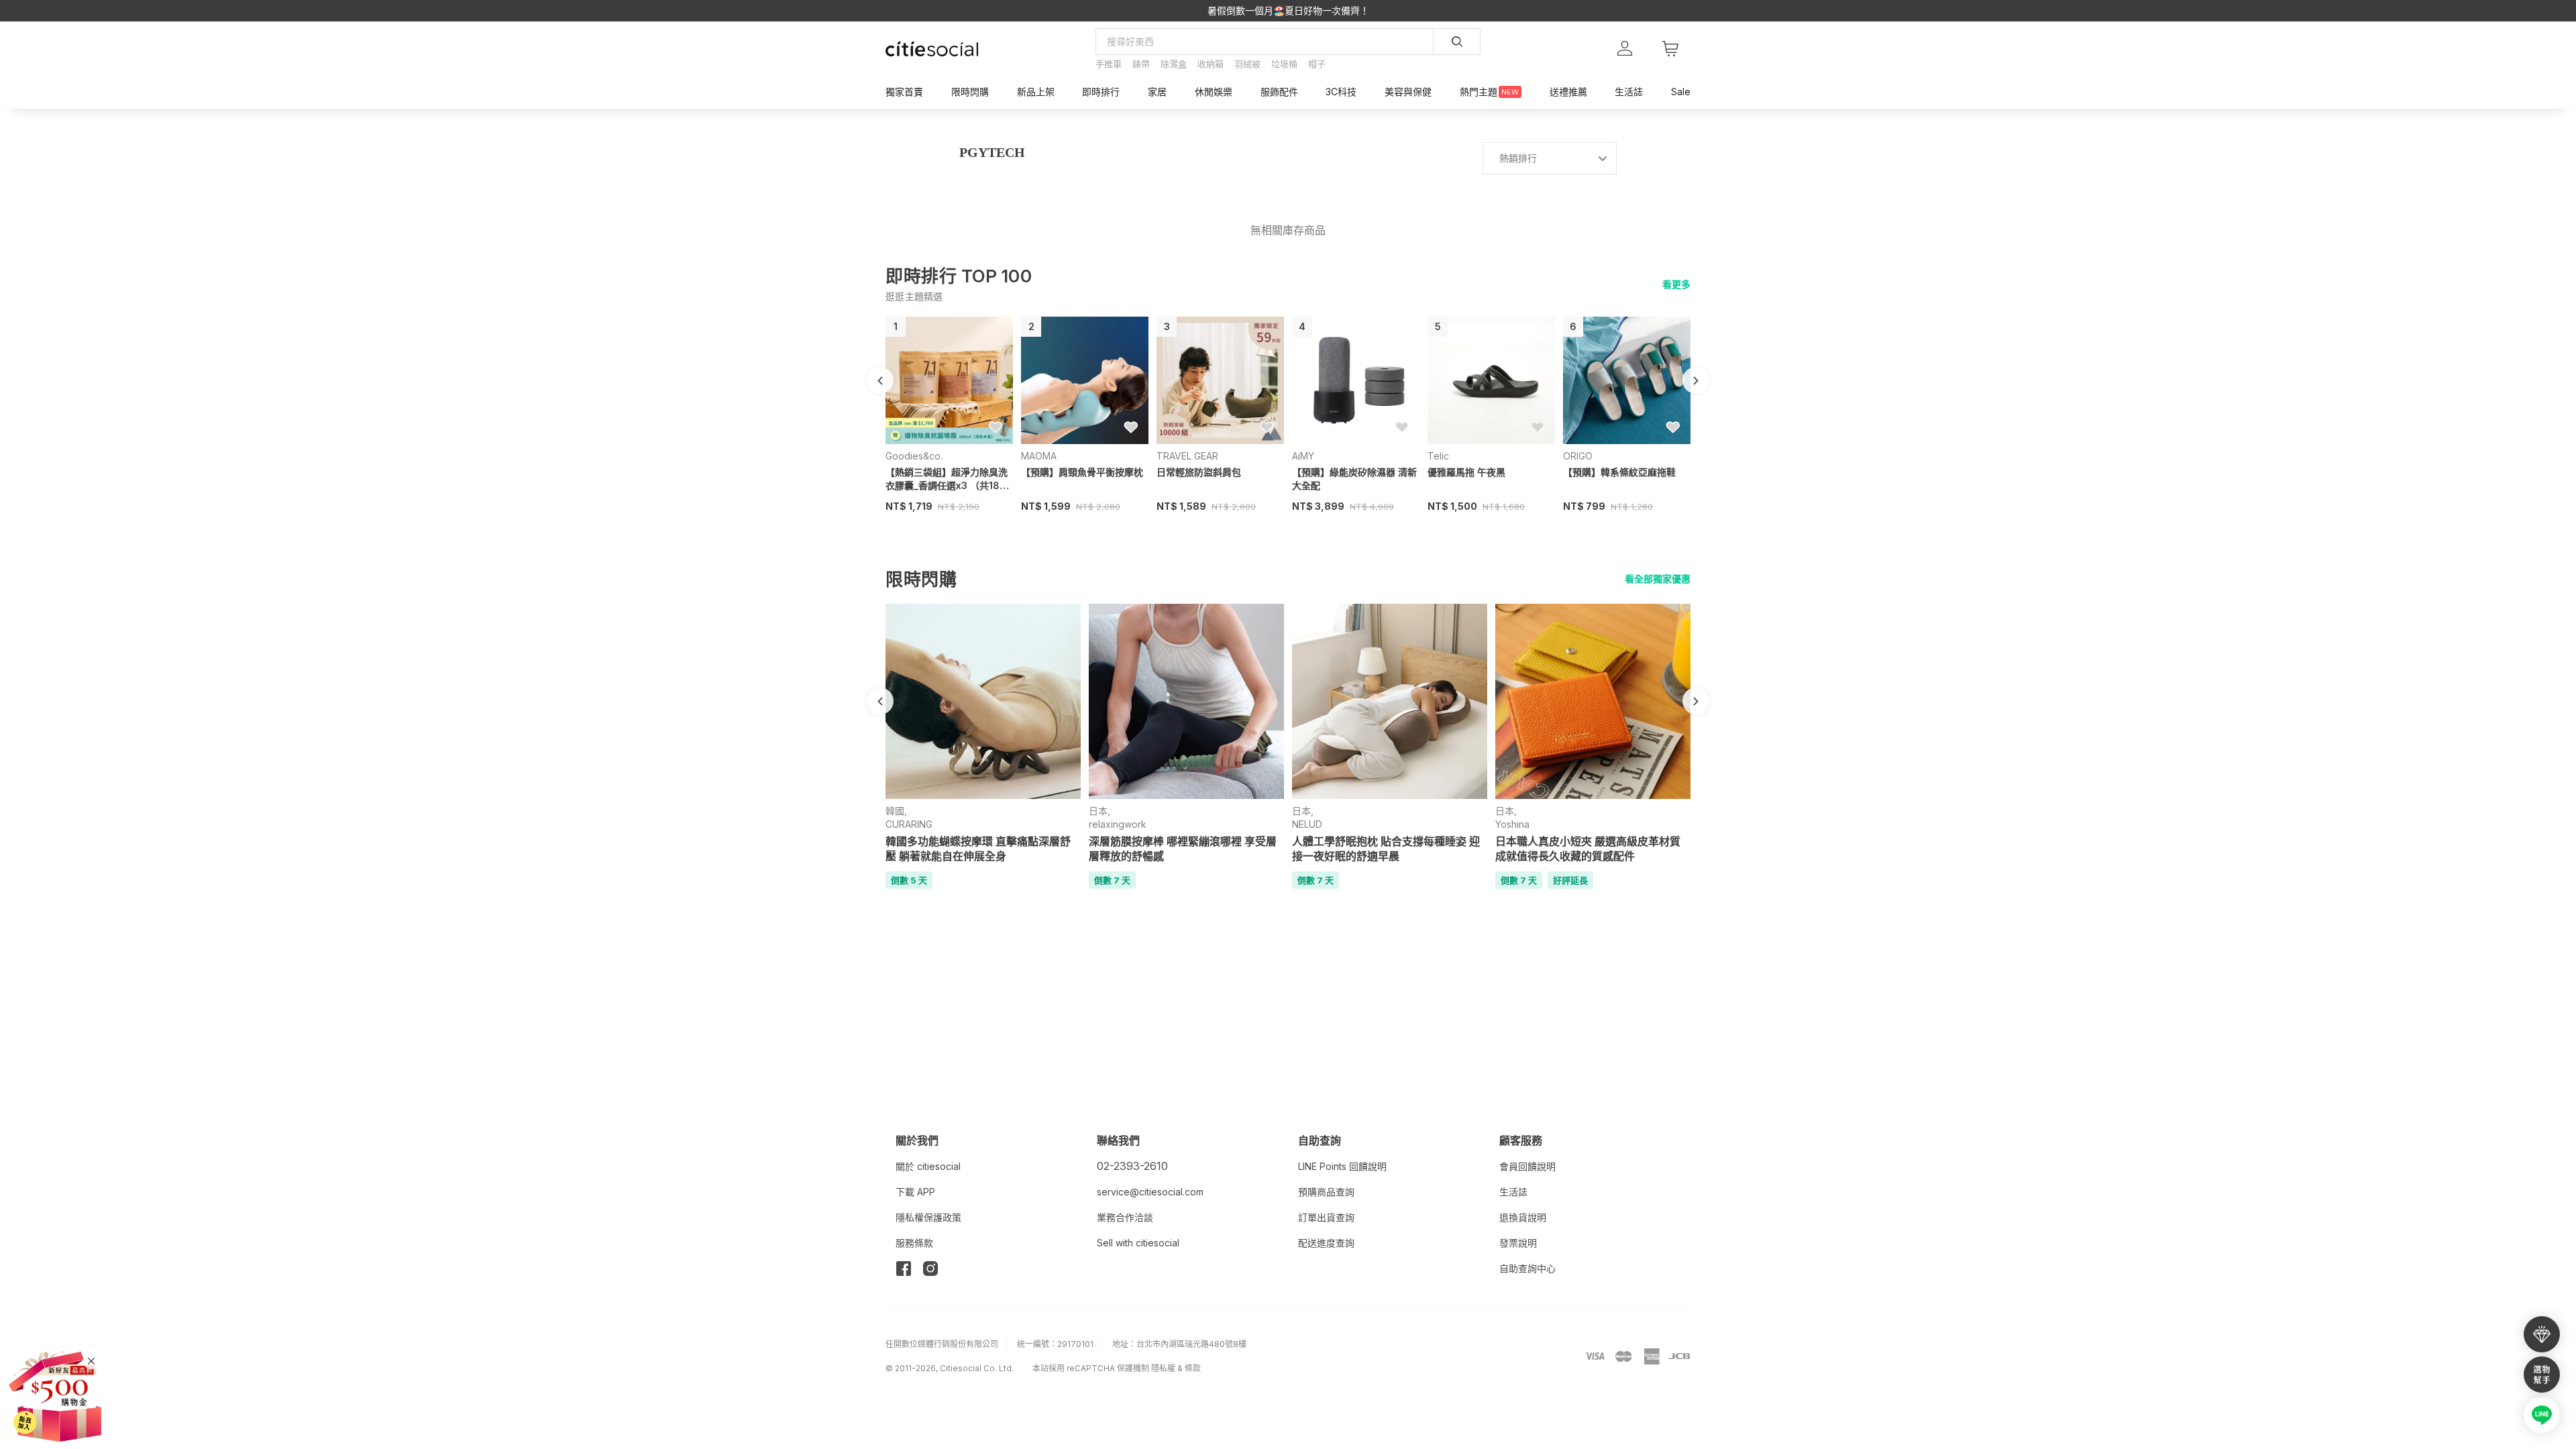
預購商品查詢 (1326, 1192)
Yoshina (1512, 824)
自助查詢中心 (1527, 1268)
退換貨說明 (1523, 1217)
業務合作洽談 (1125, 1217)
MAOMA (1039, 456)
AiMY (1303, 456)
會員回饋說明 (1527, 1166)
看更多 (1676, 284)
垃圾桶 (1284, 64)
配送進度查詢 (1326, 1243)
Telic (1438, 456)
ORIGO (1578, 456)
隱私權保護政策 (928, 1217)
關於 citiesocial (928, 1166)
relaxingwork (1118, 824)
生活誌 (1513, 1192)
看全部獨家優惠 (1658, 579)
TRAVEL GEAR (1187, 456)
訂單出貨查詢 (1326, 1217)
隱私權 (1163, 1368)
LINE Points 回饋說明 (1342, 1166)
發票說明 (1518, 1243)
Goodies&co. (914, 456)
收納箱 (1211, 64)
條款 (1193, 1368)
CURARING (909, 824)
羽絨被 (1247, 64)
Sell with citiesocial (1138, 1243)
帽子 (1317, 64)
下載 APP (915, 1192)
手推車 (1109, 64)
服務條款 (914, 1243)
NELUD (1307, 824)
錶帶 (1141, 64)
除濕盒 (1174, 64)
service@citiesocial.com (1150, 1192)
